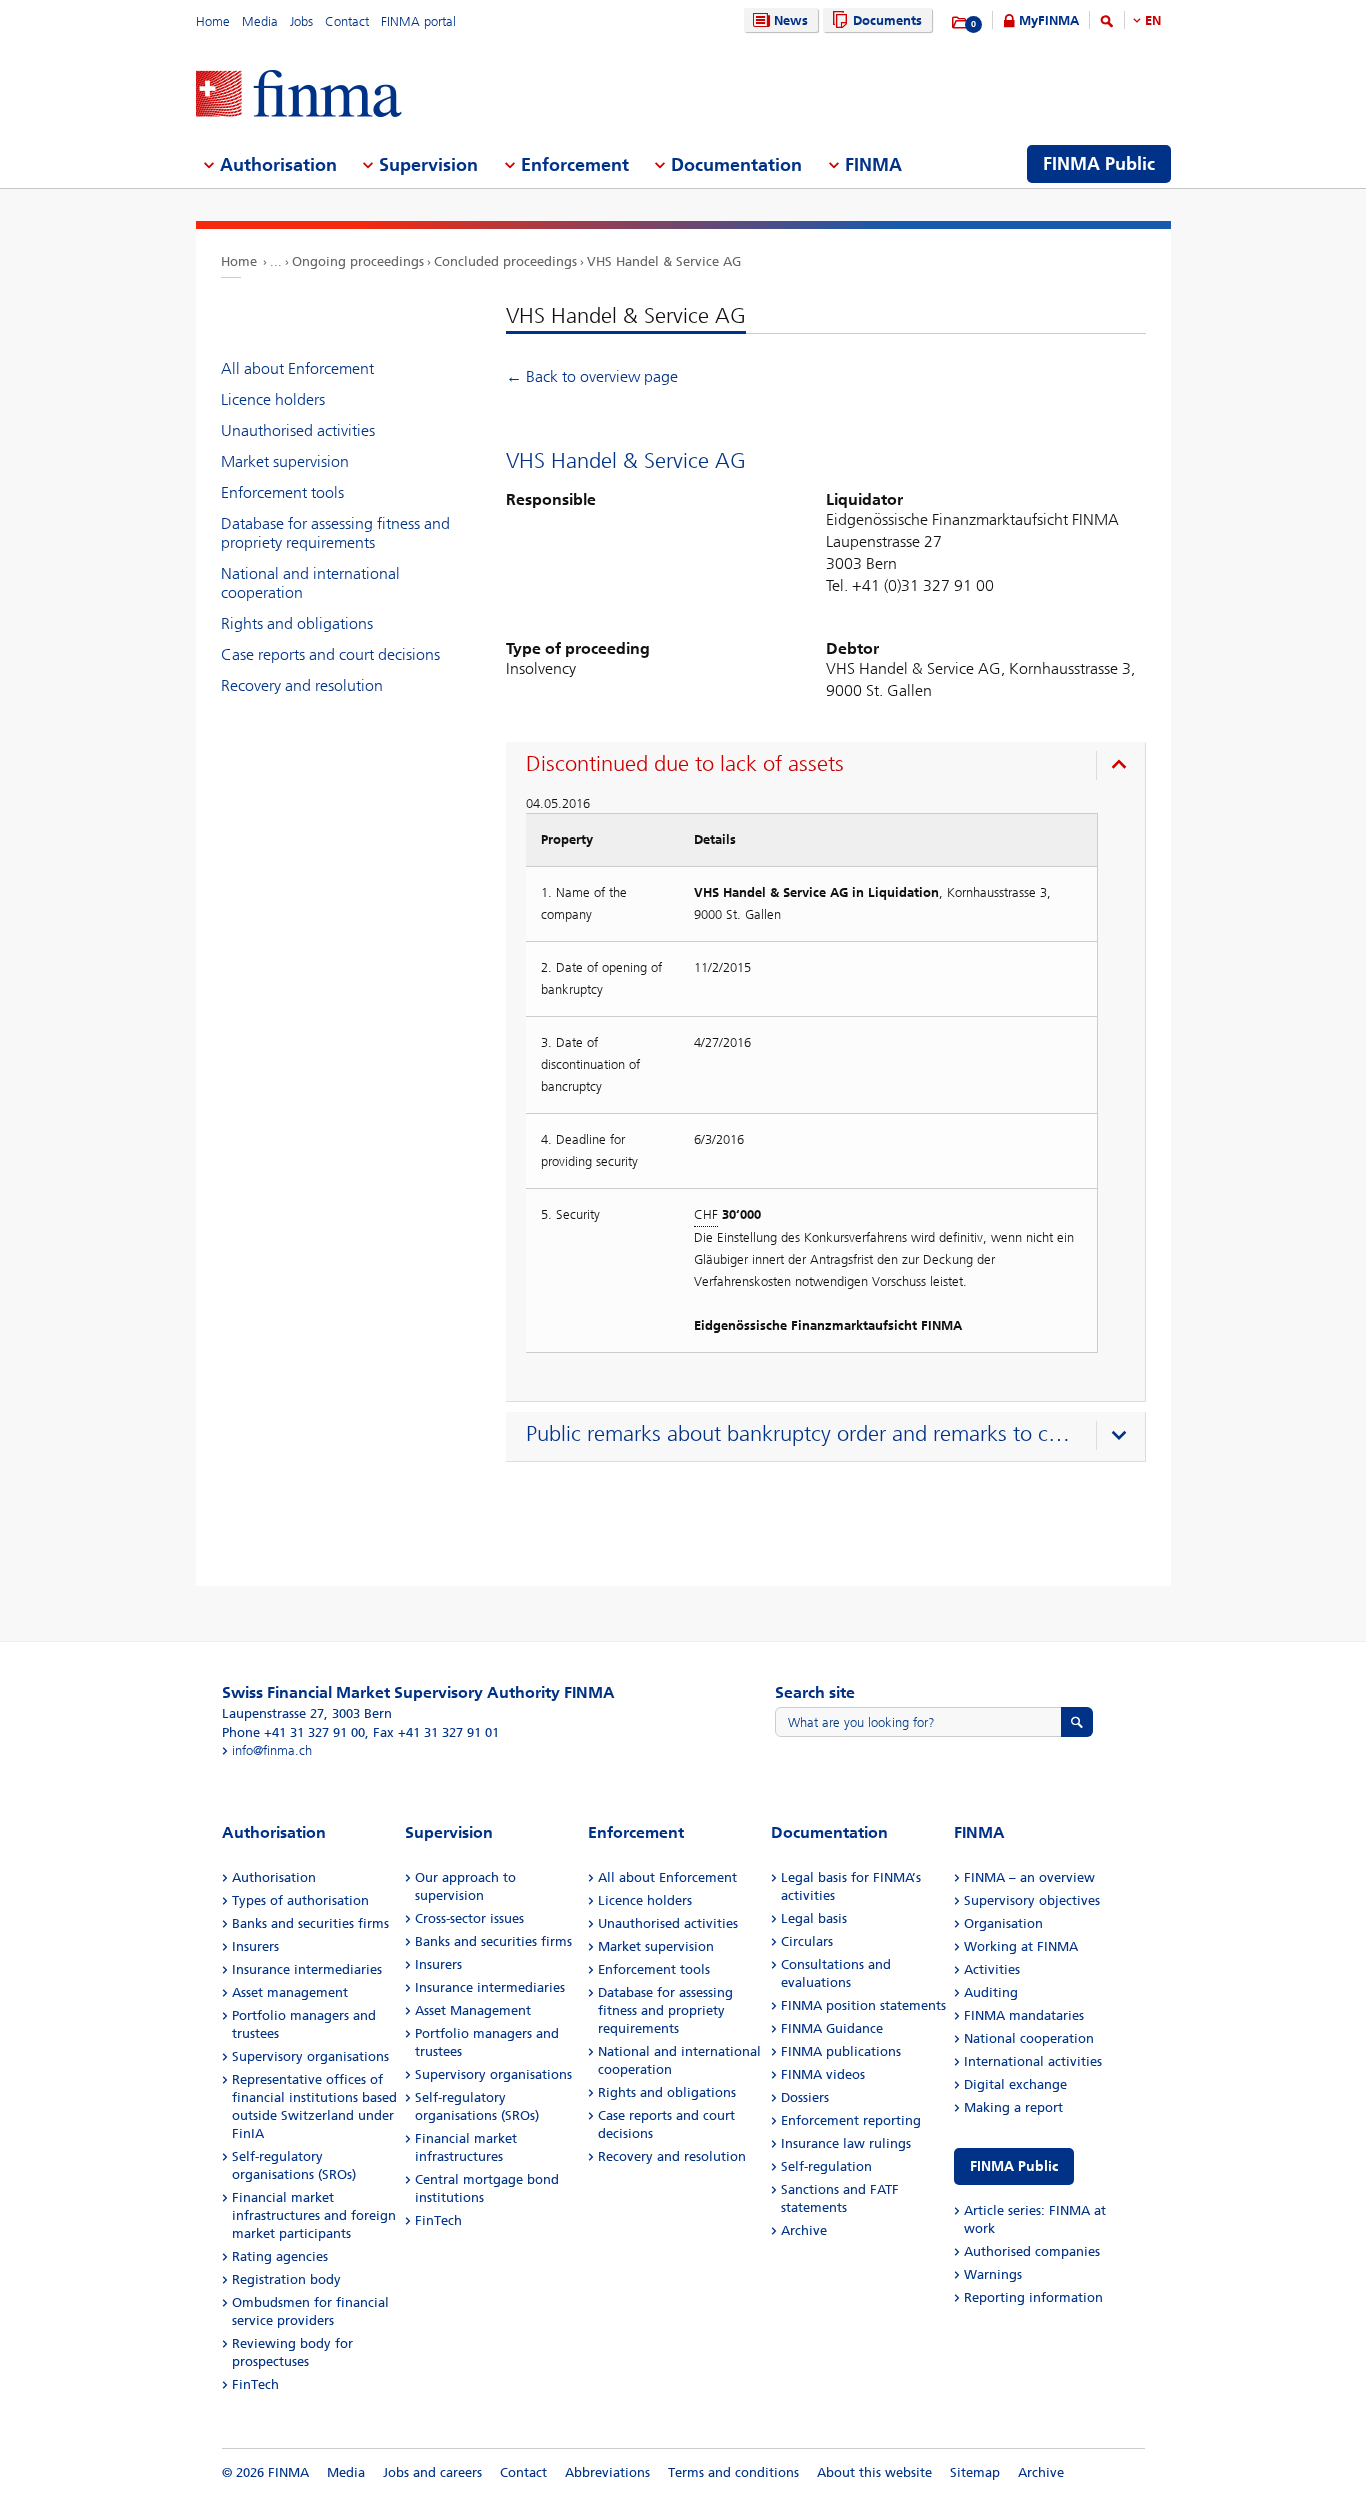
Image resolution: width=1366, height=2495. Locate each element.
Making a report (1013, 2107)
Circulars (807, 1941)
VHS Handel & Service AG (664, 261)
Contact (347, 21)
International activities (1033, 2061)
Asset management (290, 1992)
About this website (874, 2472)
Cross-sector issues (469, 1918)
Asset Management (473, 2010)
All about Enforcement (297, 368)
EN (1153, 20)
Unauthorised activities (298, 430)
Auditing (991, 1992)
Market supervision (285, 461)
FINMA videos (823, 2074)
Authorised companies (1032, 2251)
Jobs (301, 21)
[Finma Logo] (299, 95)
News (791, 20)
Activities (992, 1969)
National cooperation (1029, 2038)
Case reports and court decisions (330, 654)
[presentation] (830, 767)
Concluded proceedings (505, 261)
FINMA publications (841, 2051)
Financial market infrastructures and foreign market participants (314, 2215)
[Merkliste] (960, 23)
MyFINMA (1049, 20)
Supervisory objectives (1032, 1900)
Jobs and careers (432, 2472)
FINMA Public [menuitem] (1099, 164)
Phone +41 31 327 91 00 (293, 1732)
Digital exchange (1015, 2084)
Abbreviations (607, 2472)
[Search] (1107, 24)
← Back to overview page (592, 376)
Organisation (1003, 1923)
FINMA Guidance (832, 2028)
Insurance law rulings (846, 2143)
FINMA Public (1014, 2166)
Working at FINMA (1021, 1946)
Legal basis (814, 1918)
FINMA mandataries (1024, 2015)
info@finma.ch (272, 1750)
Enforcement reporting (851, 2120)
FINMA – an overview (1029, 1877)
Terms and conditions (733, 2472)
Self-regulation (826, 2166)
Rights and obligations (297, 623)
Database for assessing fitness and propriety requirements (335, 533)
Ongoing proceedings (358, 261)
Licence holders (273, 399)
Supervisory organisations (310, 2056)
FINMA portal (418, 21)
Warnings (993, 2274)
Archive (804, 2230)
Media (260, 21)
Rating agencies (280, 2256)
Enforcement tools (282, 492)
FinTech (255, 2384)
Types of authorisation (300, 1900)
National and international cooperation (310, 583)
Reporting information (1033, 2297)
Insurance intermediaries (307, 1969)
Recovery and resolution (302, 685)
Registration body (286, 2279)
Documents (887, 20)
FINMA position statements (863, 2005)
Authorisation (274, 1877)
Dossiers (805, 2097)
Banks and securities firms (310, 1923)
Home (213, 21)
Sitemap (975, 2472)
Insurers (255, 1946)
